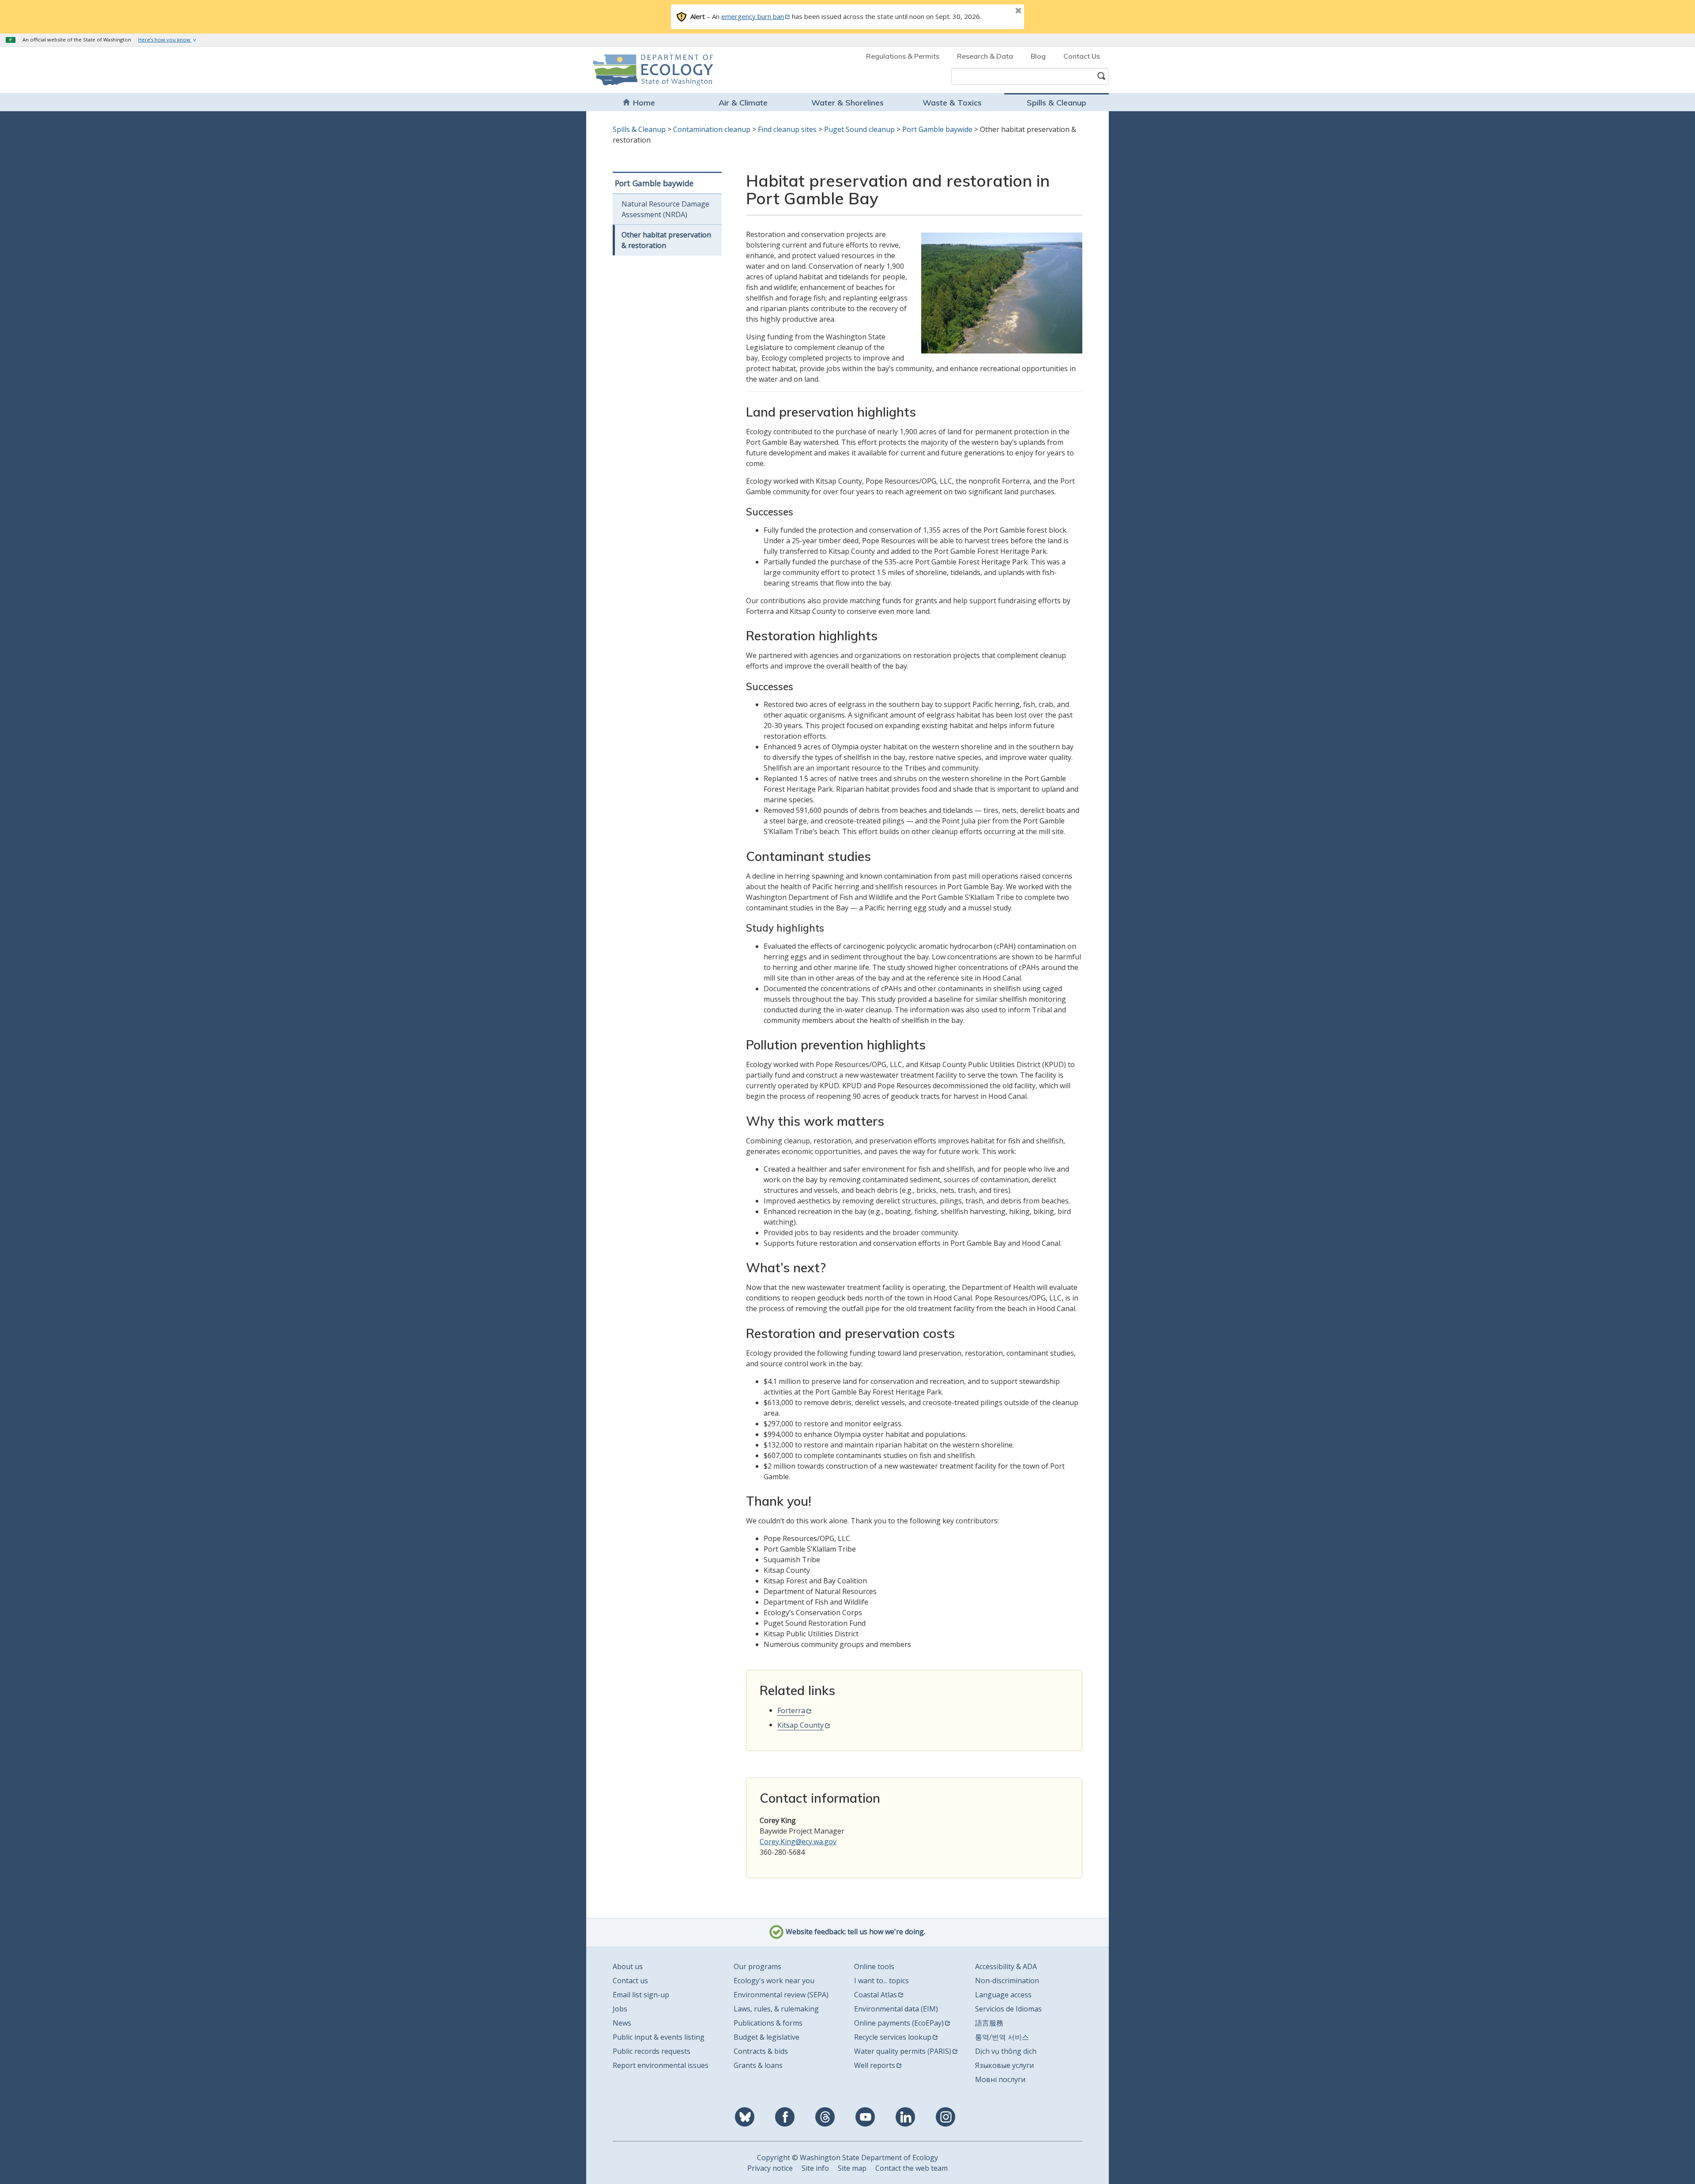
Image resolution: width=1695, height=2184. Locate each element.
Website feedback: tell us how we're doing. (855, 1932)
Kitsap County (800, 1725)
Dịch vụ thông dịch (1006, 2051)
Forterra (791, 1710)
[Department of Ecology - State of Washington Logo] (643, 70)
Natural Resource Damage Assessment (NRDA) (665, 209)
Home (644, 103)
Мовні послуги (1000, 2079)
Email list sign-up (641, 1995)
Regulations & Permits (903, 56)
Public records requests (652, 2051)
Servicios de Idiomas (1008, 2009)
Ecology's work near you (774, 1981)
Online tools (874, 1966)
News (622, 2023)
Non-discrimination (1007, 1981)
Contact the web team (912, 2168)
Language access (1003, 1995)
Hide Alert (998, 11)
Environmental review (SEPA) (781, 1995)
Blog (1038, 56)
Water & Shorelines (847, 103)
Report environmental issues (661, 2065)
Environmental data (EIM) (896, 2009)
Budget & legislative (767, 2037)
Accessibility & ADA (1006, 1966)
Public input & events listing (659, 2037)
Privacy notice (770, 2168)
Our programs (757, 1966)
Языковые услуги (1004, 2065)
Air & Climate (743, 103)
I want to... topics (881, 1981)
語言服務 (989, 2023)
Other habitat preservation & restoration (666, 240)
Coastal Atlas (876, 1995)
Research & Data (985, 56)
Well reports (875, 2065)
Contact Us (1082, 56)
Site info (815, 2168)
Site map (852, 2168)
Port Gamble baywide (937, 129)
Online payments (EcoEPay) (899, 2023)
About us (628, 1966)
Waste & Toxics (952, 103)
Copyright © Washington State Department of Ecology (847, 2158)
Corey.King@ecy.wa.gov (798, 1842)
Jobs (620, 2009)
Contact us (630, 1981)
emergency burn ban (753, 16)
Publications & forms (768, 2023)
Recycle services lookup (893, 2037)
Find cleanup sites (787, 129)
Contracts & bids (761, 2051)
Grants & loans (758, 2065)
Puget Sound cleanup (859, 129)
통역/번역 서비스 (1002, 2037)
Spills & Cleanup (1057, 103)
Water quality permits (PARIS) (903, 2051)
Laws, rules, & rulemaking (776, 2009)
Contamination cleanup (712, 129)
